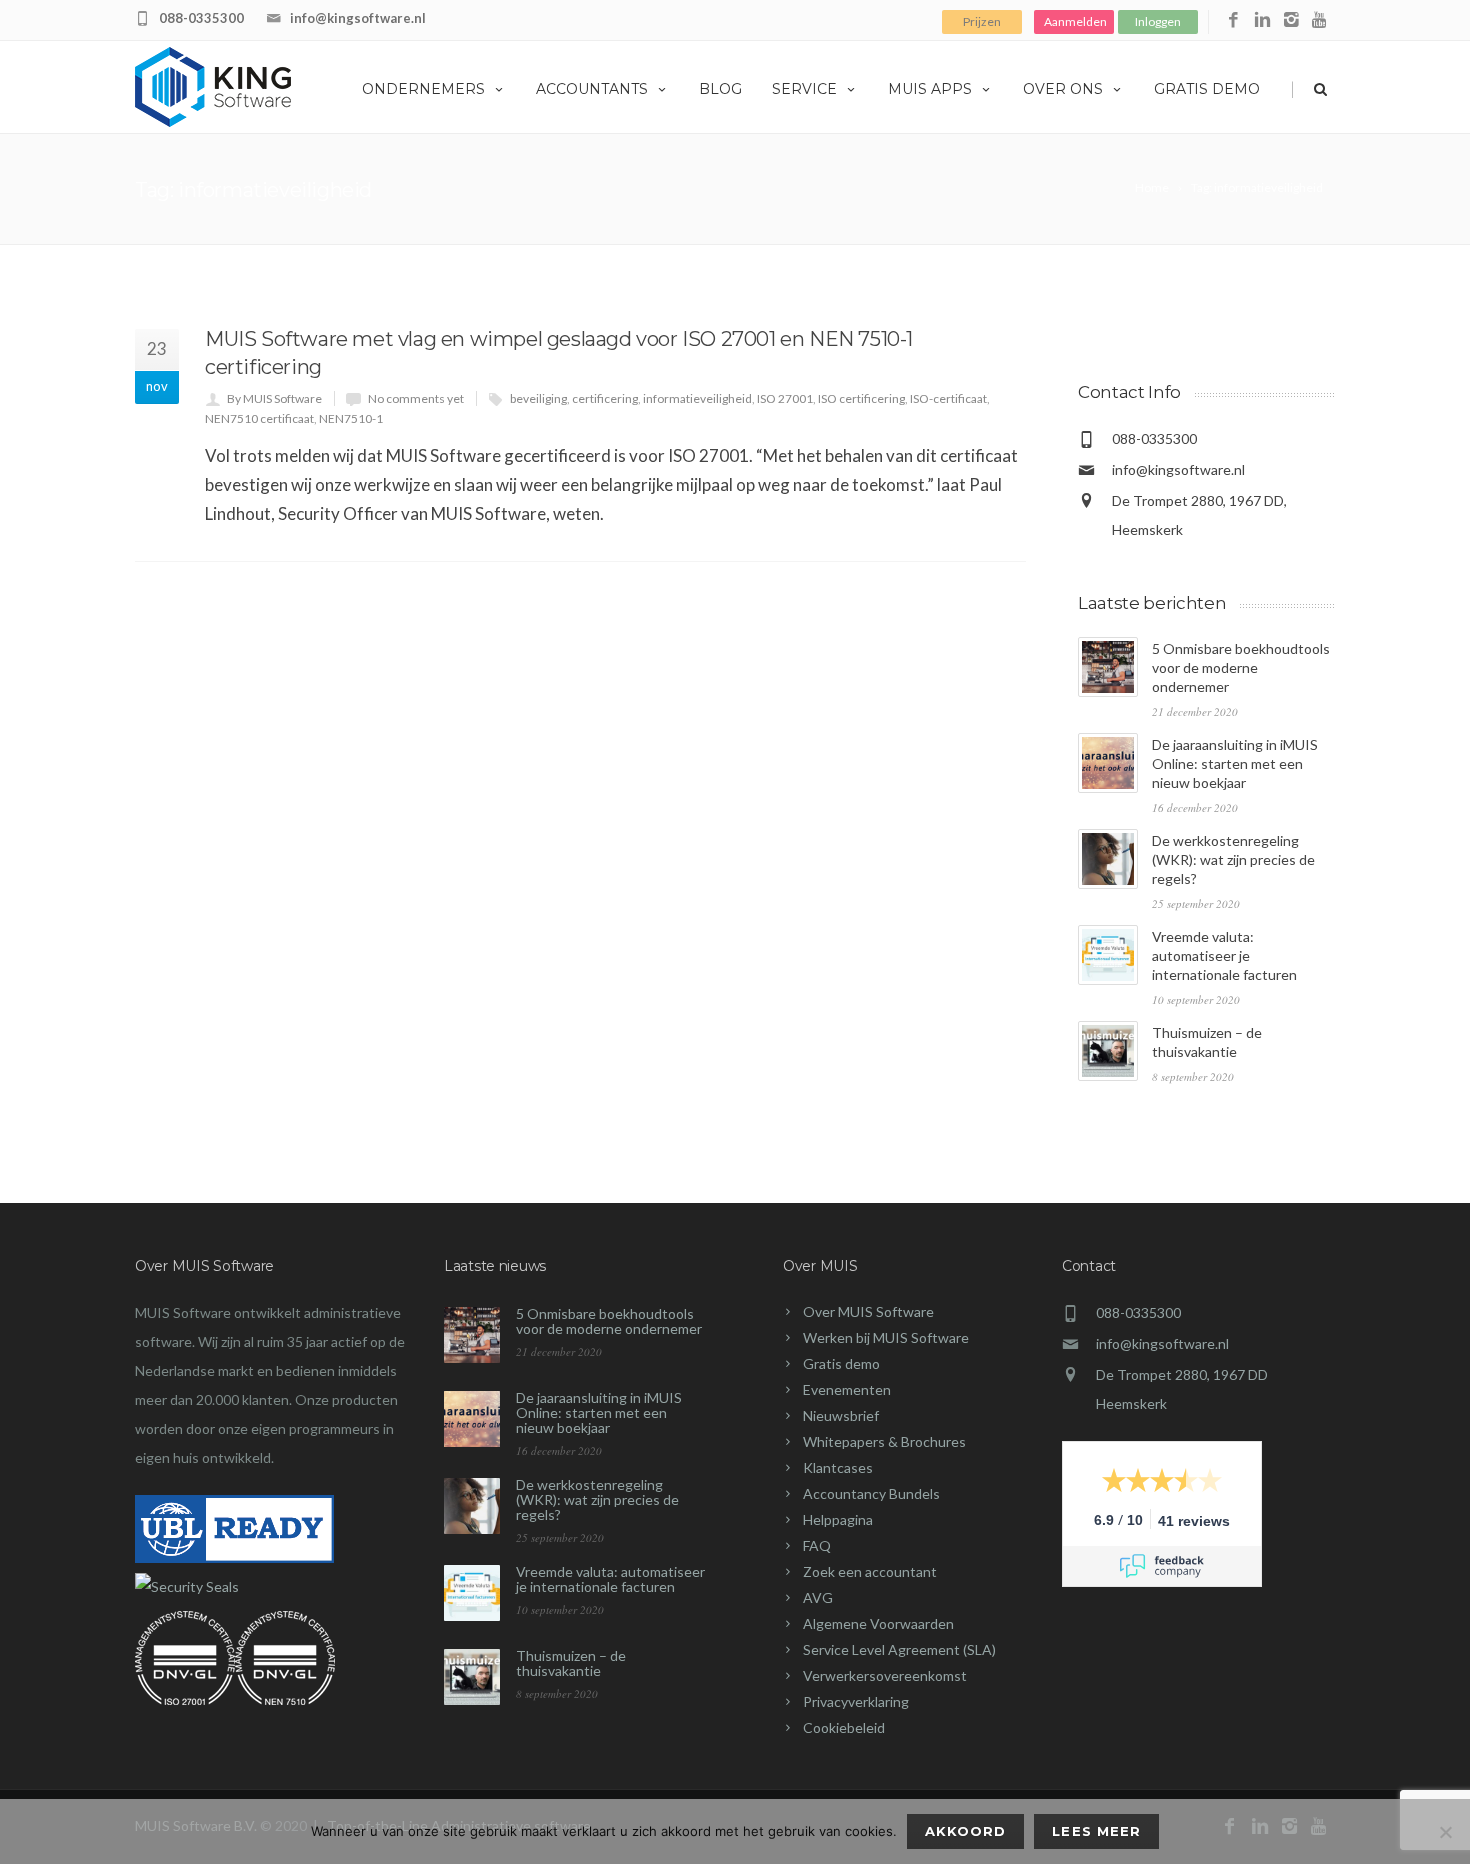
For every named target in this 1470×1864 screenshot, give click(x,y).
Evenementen (847, 1389)
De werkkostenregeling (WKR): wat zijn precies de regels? (1233, 859)
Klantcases (838, 1467)
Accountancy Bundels (871, 1493)
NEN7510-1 (351, 418)
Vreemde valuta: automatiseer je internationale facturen (1224, 955)
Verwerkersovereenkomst (885, 1675)
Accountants (592, 89)
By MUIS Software (274, 398)
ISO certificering (861, 398)
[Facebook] (1233, 20)
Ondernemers (423, 89)
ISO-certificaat (948, 398)
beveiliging (538, 398)
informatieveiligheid (697, 398)
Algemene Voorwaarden (878, 1623)
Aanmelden (1075, 21)
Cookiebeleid (844, 1727)
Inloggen (1158, 21)
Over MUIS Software (868, 1311)
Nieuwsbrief (841, 1415)
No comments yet (416, 398)
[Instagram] (1291, 20)
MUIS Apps (930, 89)
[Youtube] (1320, 20)
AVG (818, 1597)
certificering (605, 398)
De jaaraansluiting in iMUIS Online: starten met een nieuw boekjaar (1235, 763)
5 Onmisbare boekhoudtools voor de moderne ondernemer (1241, 667)
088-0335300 (201, 18)
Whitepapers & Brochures (884, 1441)
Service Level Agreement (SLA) (899, 1649)
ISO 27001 (785, 398)
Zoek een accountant (870, 1571)
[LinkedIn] (1262, 20)
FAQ (817, 1545)
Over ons (1063, 89)
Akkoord (965, 1831)
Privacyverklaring (856, 1701)
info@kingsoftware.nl (358, 18)
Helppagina (838, 1519)
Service (804, 89)
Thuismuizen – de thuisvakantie (571, 1663)
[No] (1445, 1832)
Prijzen (982, 21)
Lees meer (1096, 1831)
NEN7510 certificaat (259, 418)
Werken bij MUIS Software (886, 1337)
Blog (720, 89)
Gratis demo (1207, 89)
